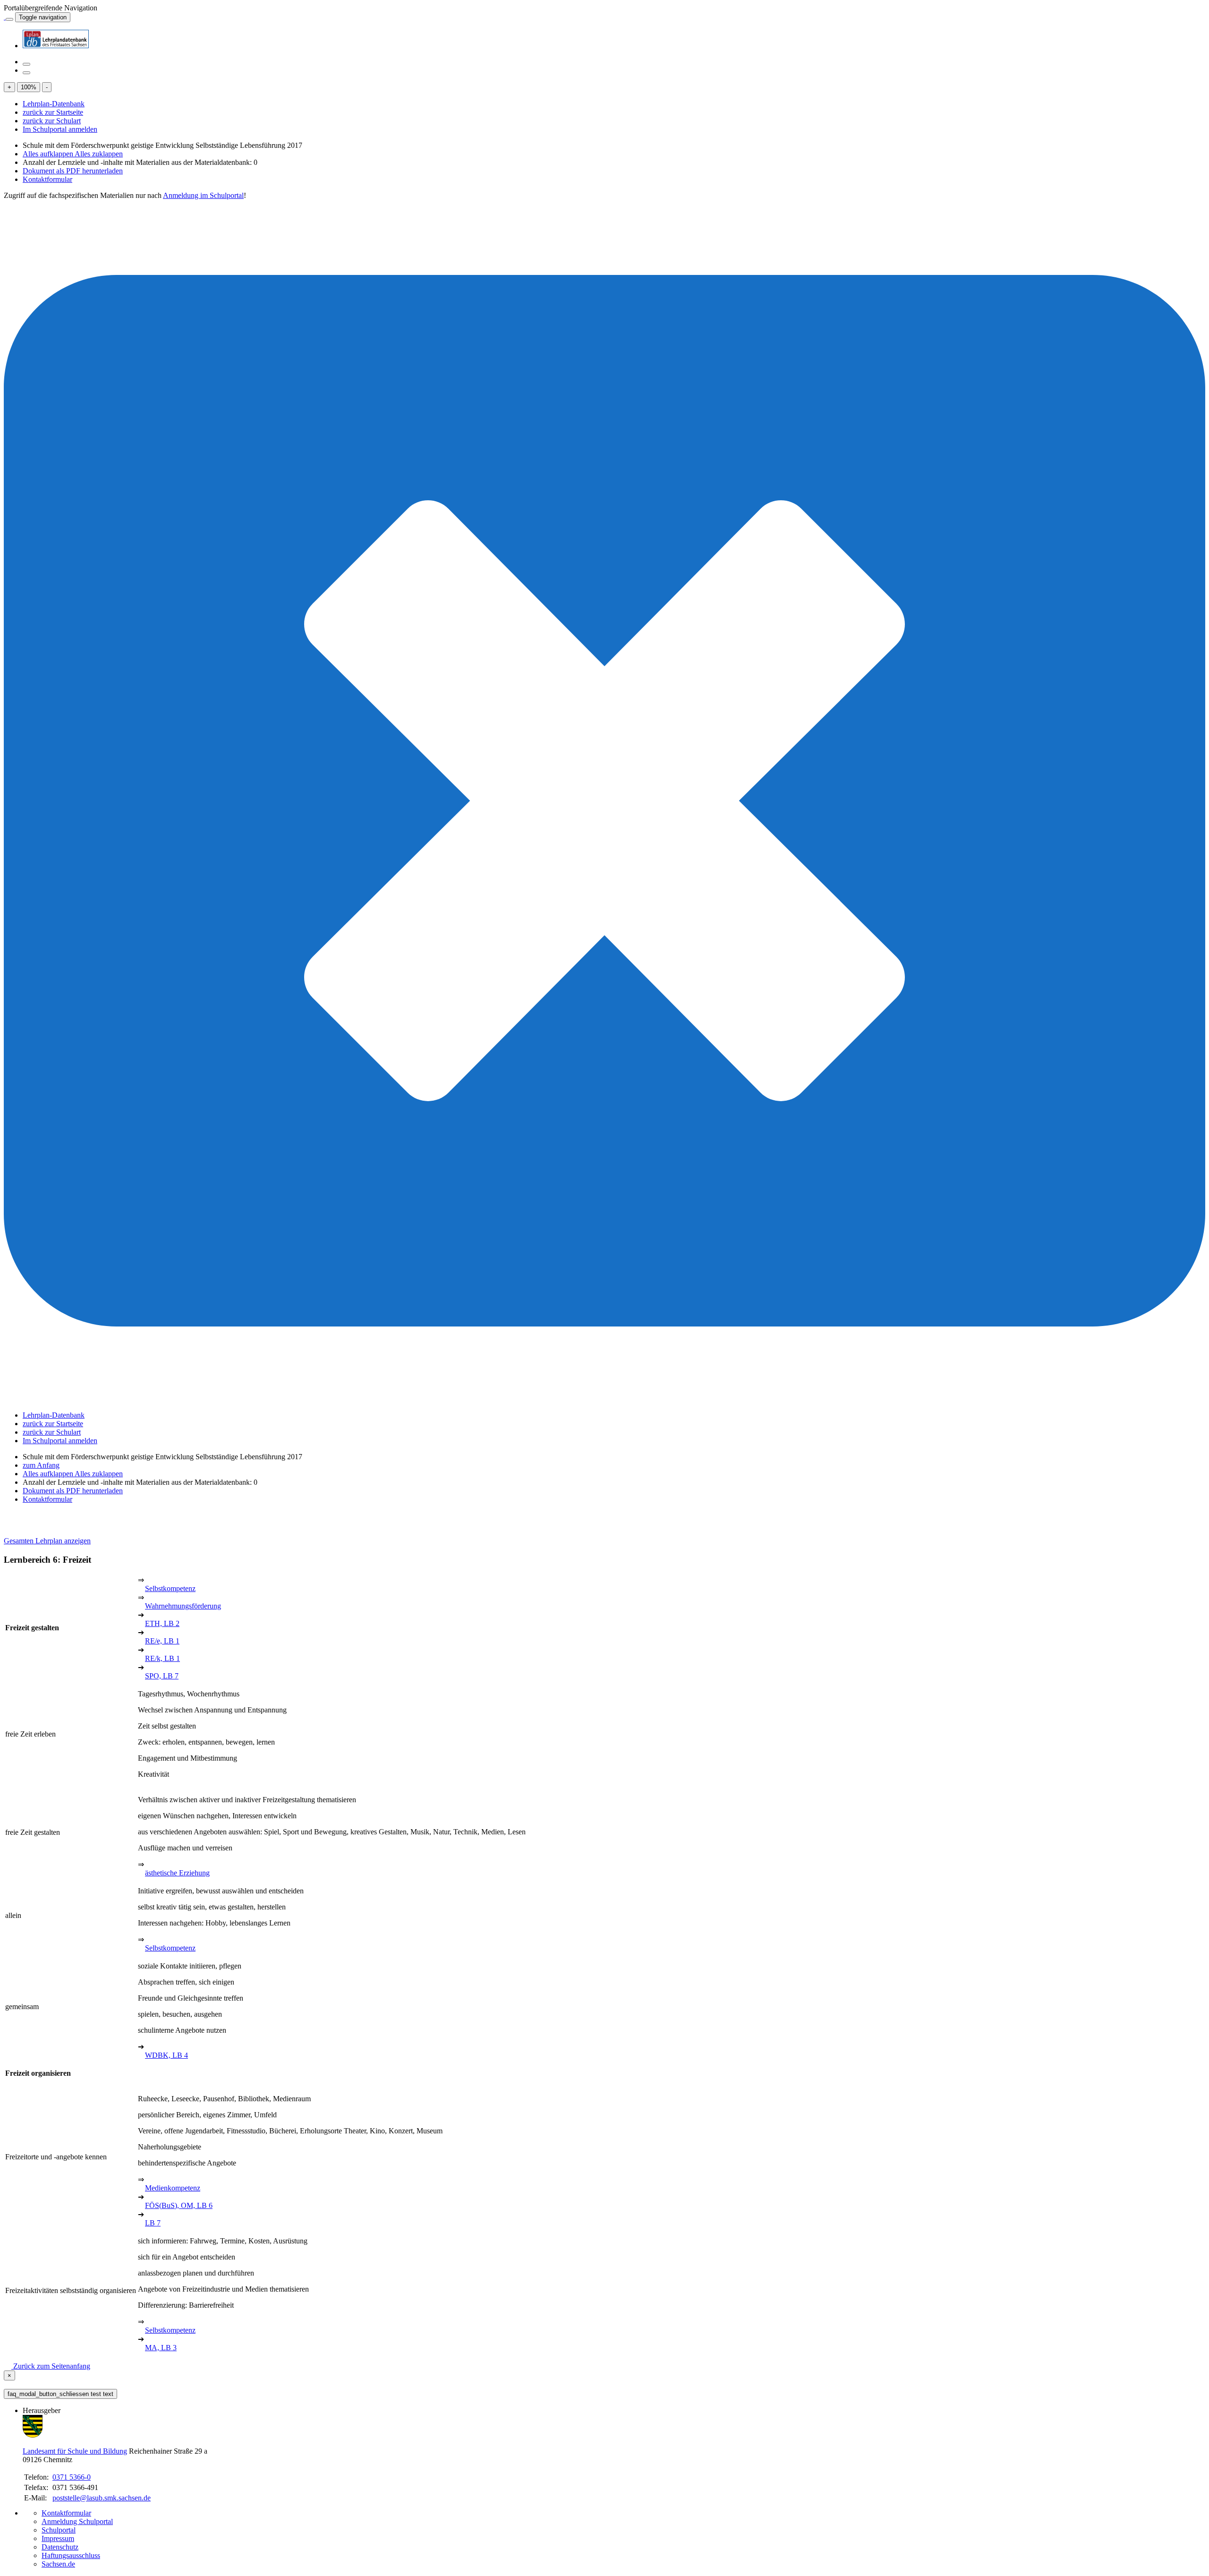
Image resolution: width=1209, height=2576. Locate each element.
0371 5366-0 (72, 2477)
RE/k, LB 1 (162, 1658)
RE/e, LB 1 (162, 1641)
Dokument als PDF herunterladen (73, 171)
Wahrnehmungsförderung (183, 1606)
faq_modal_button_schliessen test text (60, 2394)
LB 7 (153, 2223)
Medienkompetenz (173, 2188)
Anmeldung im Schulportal (203, 195)
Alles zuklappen (99, 154)
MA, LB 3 (161, 2348)
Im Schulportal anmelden (60, 129)
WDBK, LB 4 (166, 2055)
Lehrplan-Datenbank (54, 104)
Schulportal (59, 2530)
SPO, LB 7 (162, 1676)
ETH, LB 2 (162, 1623)
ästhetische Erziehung (177, 1873)
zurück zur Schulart (52, 121)
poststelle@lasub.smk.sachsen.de (102, 2498)
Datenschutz (60, 2547)
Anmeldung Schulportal (77, 2521)
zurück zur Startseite (53, 112)
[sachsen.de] (5, 17)
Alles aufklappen (49, 154)
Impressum (58, 2538)
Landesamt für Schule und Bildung (75, 2451)
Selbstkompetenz (170, 1588)
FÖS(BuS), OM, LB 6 (179, 2205)
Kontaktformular (47, 179)
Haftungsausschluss (71, 2555)
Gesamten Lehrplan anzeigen (47, 1541)
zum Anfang (41, 1465)
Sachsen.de (58, 2564)
